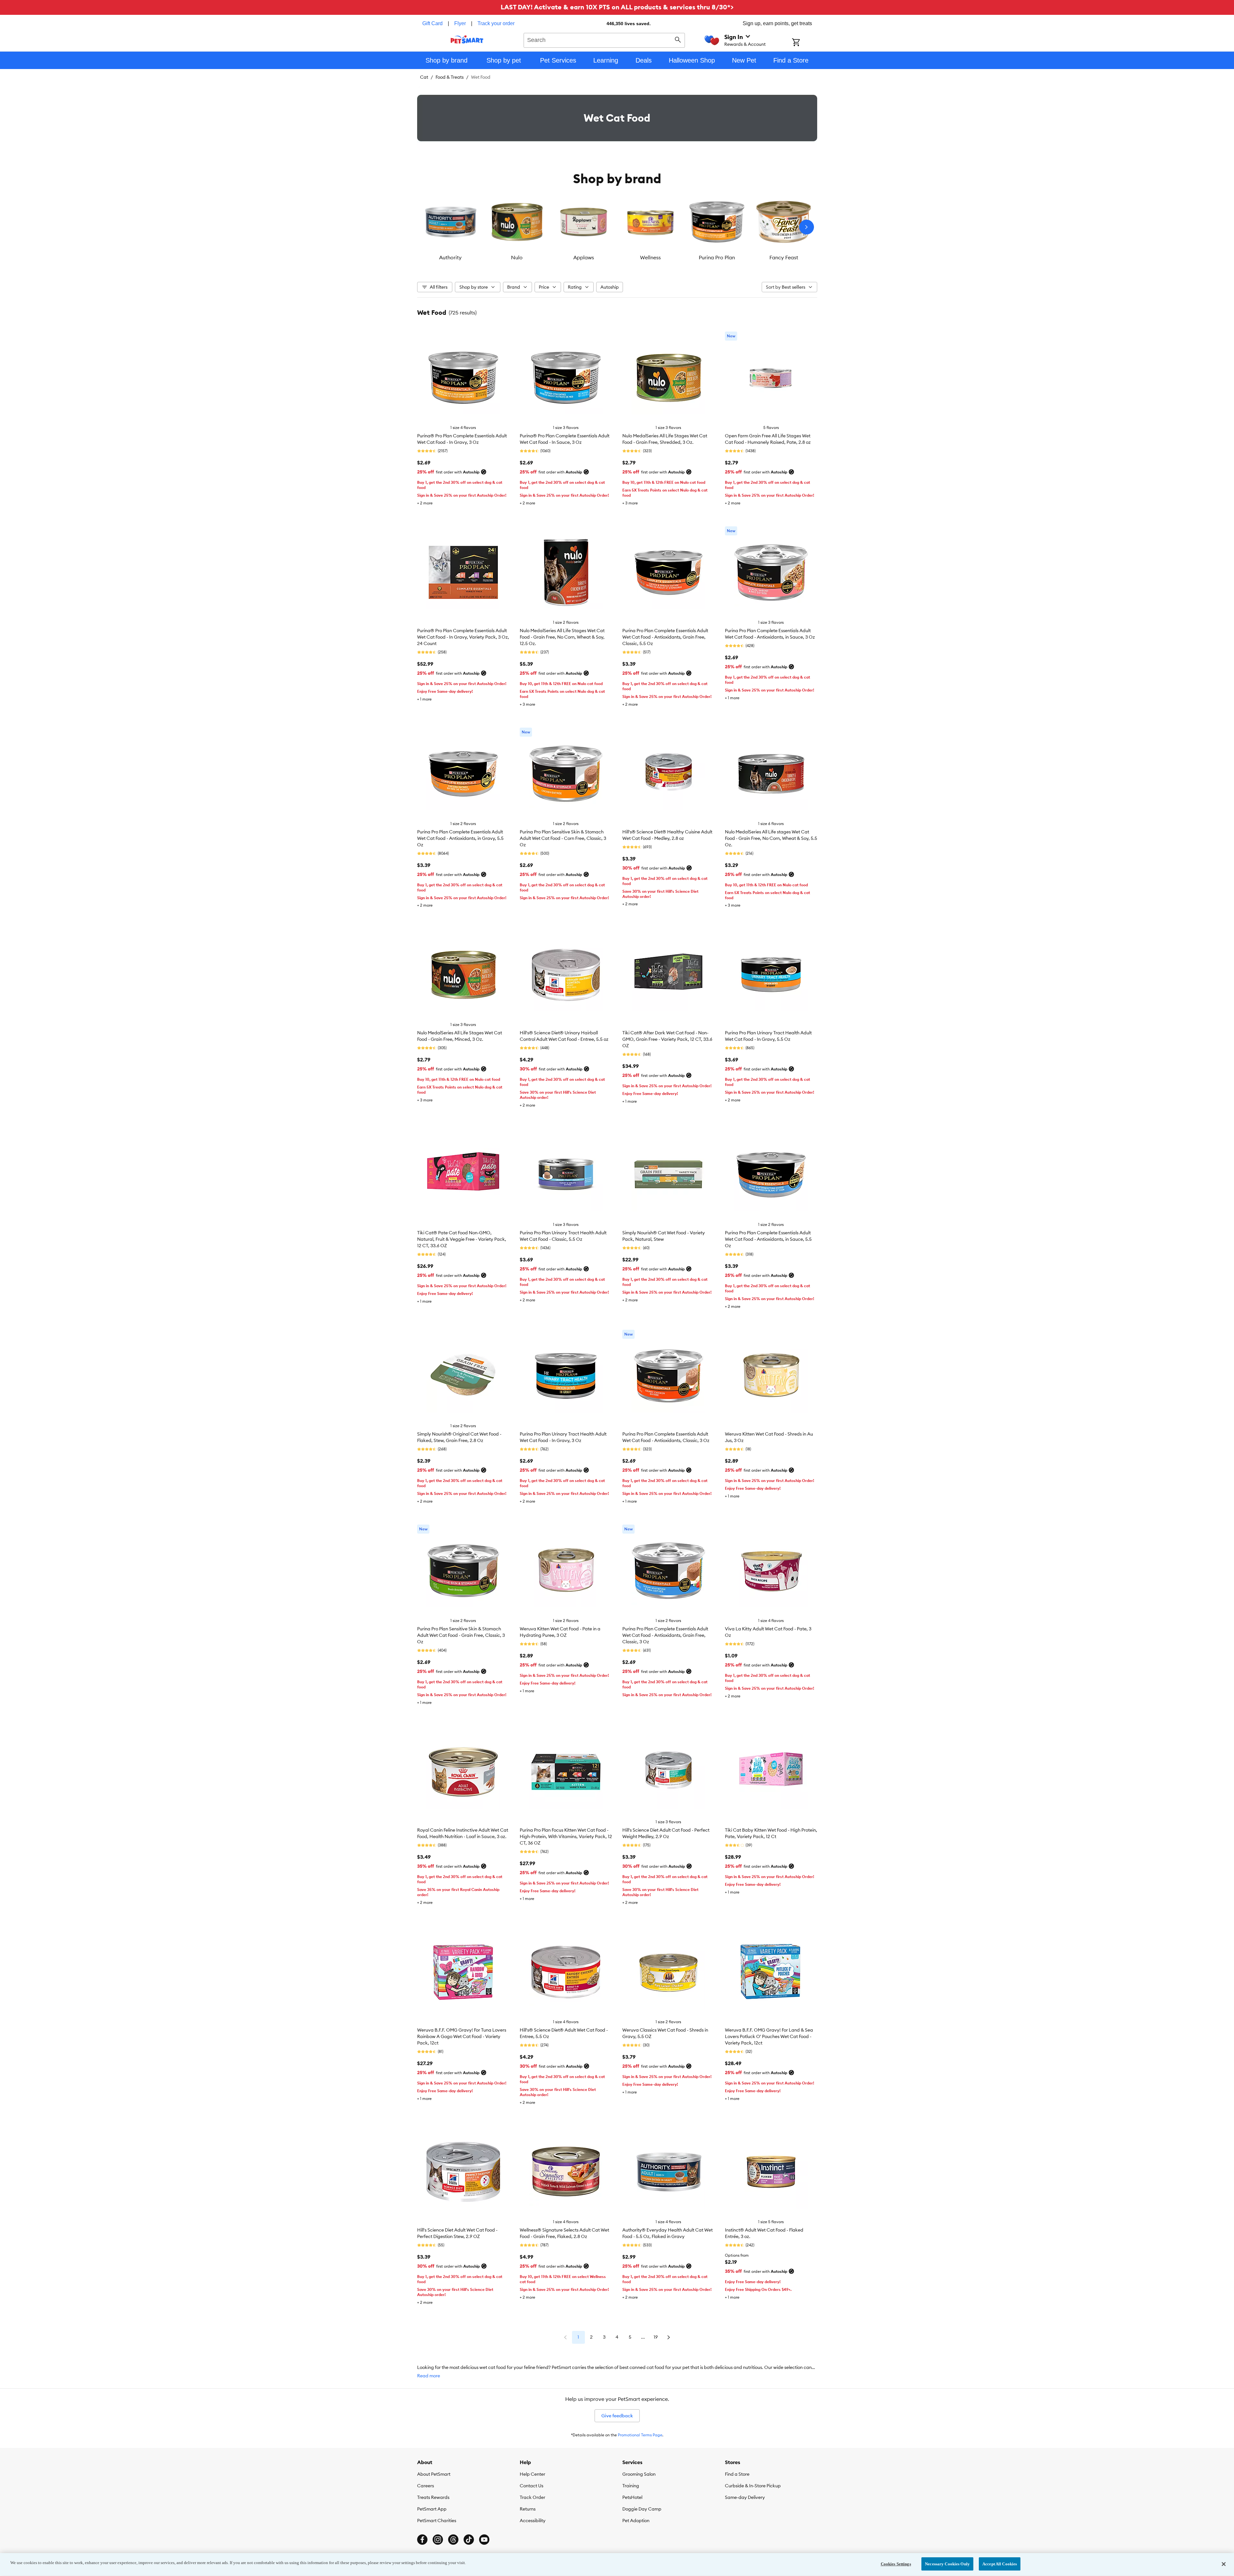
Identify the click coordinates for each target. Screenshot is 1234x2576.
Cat (424, 77)
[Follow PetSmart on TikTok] (469, 2540)
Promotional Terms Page (640, 2435)
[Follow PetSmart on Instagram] (438, 2540)
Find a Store (737, 2474)
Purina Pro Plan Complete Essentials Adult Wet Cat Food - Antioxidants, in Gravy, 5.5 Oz (460, 838)
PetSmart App (432, 2509)
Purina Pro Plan (717, 257)
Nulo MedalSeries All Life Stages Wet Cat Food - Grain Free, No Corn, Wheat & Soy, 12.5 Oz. (562, 637)
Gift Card (432, 23)
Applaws (584, 257)
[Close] (1224, 2564)
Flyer (460, 23)
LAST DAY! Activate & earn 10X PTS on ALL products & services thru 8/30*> (617, 7)
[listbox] (617, 227)
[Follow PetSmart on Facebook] (422, 2540)
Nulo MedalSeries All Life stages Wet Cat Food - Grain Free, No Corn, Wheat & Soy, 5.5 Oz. (771, 838)
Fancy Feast (784, 257)
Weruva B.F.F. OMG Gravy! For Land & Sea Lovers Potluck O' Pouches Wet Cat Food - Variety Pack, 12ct (769, 2036)
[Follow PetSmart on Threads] (453, 2540)
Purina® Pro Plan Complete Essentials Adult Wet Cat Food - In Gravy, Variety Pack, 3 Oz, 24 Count (463, 637)
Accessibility (533, 2521)
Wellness (650, 257)
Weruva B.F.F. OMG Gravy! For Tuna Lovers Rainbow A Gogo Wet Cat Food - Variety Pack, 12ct (462, 2036)
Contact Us (532, 2486)
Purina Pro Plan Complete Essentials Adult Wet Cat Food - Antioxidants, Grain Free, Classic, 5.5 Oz (665, 637)
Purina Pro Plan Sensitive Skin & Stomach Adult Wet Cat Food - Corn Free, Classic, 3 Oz (563, 838)
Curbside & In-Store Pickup (753, 2486)
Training (631, 2486)
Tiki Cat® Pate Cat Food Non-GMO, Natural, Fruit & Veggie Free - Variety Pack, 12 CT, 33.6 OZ (462, 1239)
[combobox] (604, 39)
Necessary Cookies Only (947, 2564)
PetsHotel (632, 2497)
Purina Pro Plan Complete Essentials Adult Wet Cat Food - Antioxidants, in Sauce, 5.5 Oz (768, 1239)
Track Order (532, 2497)
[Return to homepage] (467, 39)
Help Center (532, 2474)
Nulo (517, 257)
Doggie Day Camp (642, 2509)
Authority (450, 257)
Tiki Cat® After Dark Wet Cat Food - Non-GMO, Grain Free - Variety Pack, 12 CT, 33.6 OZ (667, 1039)
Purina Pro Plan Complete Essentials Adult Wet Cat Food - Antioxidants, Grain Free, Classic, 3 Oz (665, 1635)
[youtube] (484, 2540)
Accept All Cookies (1000, 2564)
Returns (528, 2509)
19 (656, 2337)
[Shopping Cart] (804, 43)
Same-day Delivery (745, 2497)
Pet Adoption (636, 2521)
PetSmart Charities (437, 2521)
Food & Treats (450, 77)
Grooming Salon (639, 2474)
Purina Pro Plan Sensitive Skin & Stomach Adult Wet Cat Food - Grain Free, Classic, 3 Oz (461, 1635)
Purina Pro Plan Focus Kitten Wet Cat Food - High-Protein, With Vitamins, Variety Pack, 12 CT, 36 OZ (566, 1836)
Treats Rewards (433, 2497)
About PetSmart (434, 2474)
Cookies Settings (896, 2564)
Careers (426, 2486)
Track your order (496, 23)
